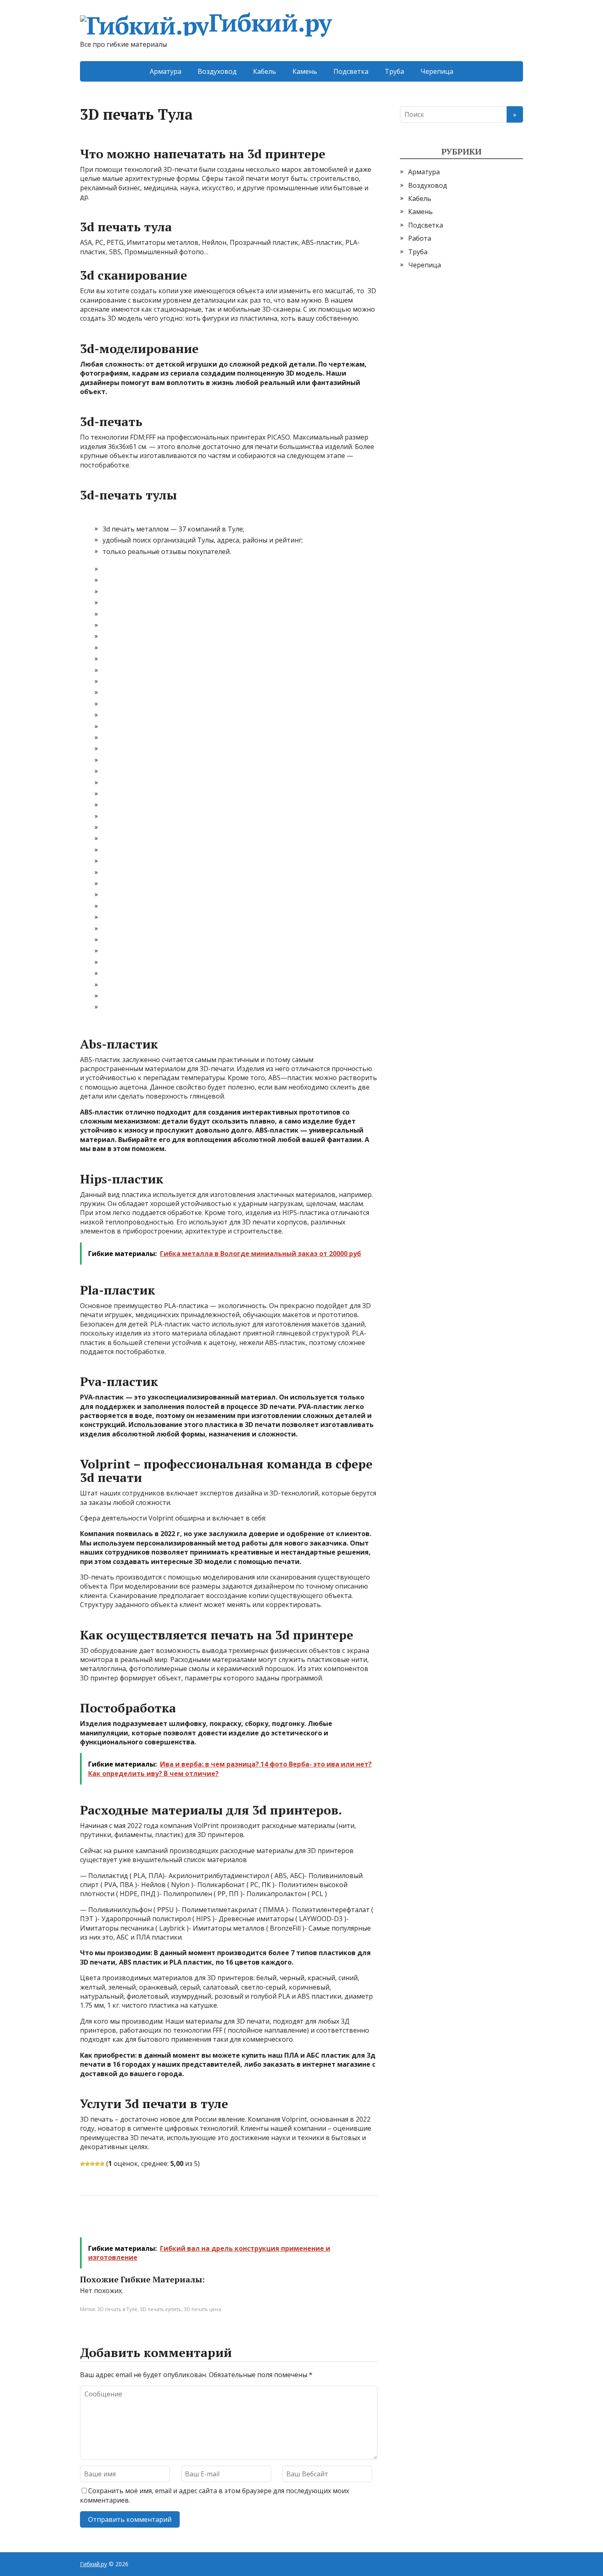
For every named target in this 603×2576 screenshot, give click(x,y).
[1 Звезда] (82, 2164)
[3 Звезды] (92, 2164)
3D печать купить (161, 2309)
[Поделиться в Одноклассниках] (129, 2223)
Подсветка (351, 71)
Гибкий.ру (270, 24)
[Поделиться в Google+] (150, 2223)
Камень (305, 71)
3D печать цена (202, 2309)
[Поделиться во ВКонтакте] (109, 2223)
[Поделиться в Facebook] (88, 2223)
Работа (420, 238)
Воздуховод (217, 71)
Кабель (265, 71)
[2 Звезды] (87, 2164)
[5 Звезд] (102, 2164)
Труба (394, 71)
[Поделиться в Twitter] (170, 2223)
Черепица (437, 71)
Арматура (166, 71)
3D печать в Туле (117, 2309)
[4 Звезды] (97, 2164)
